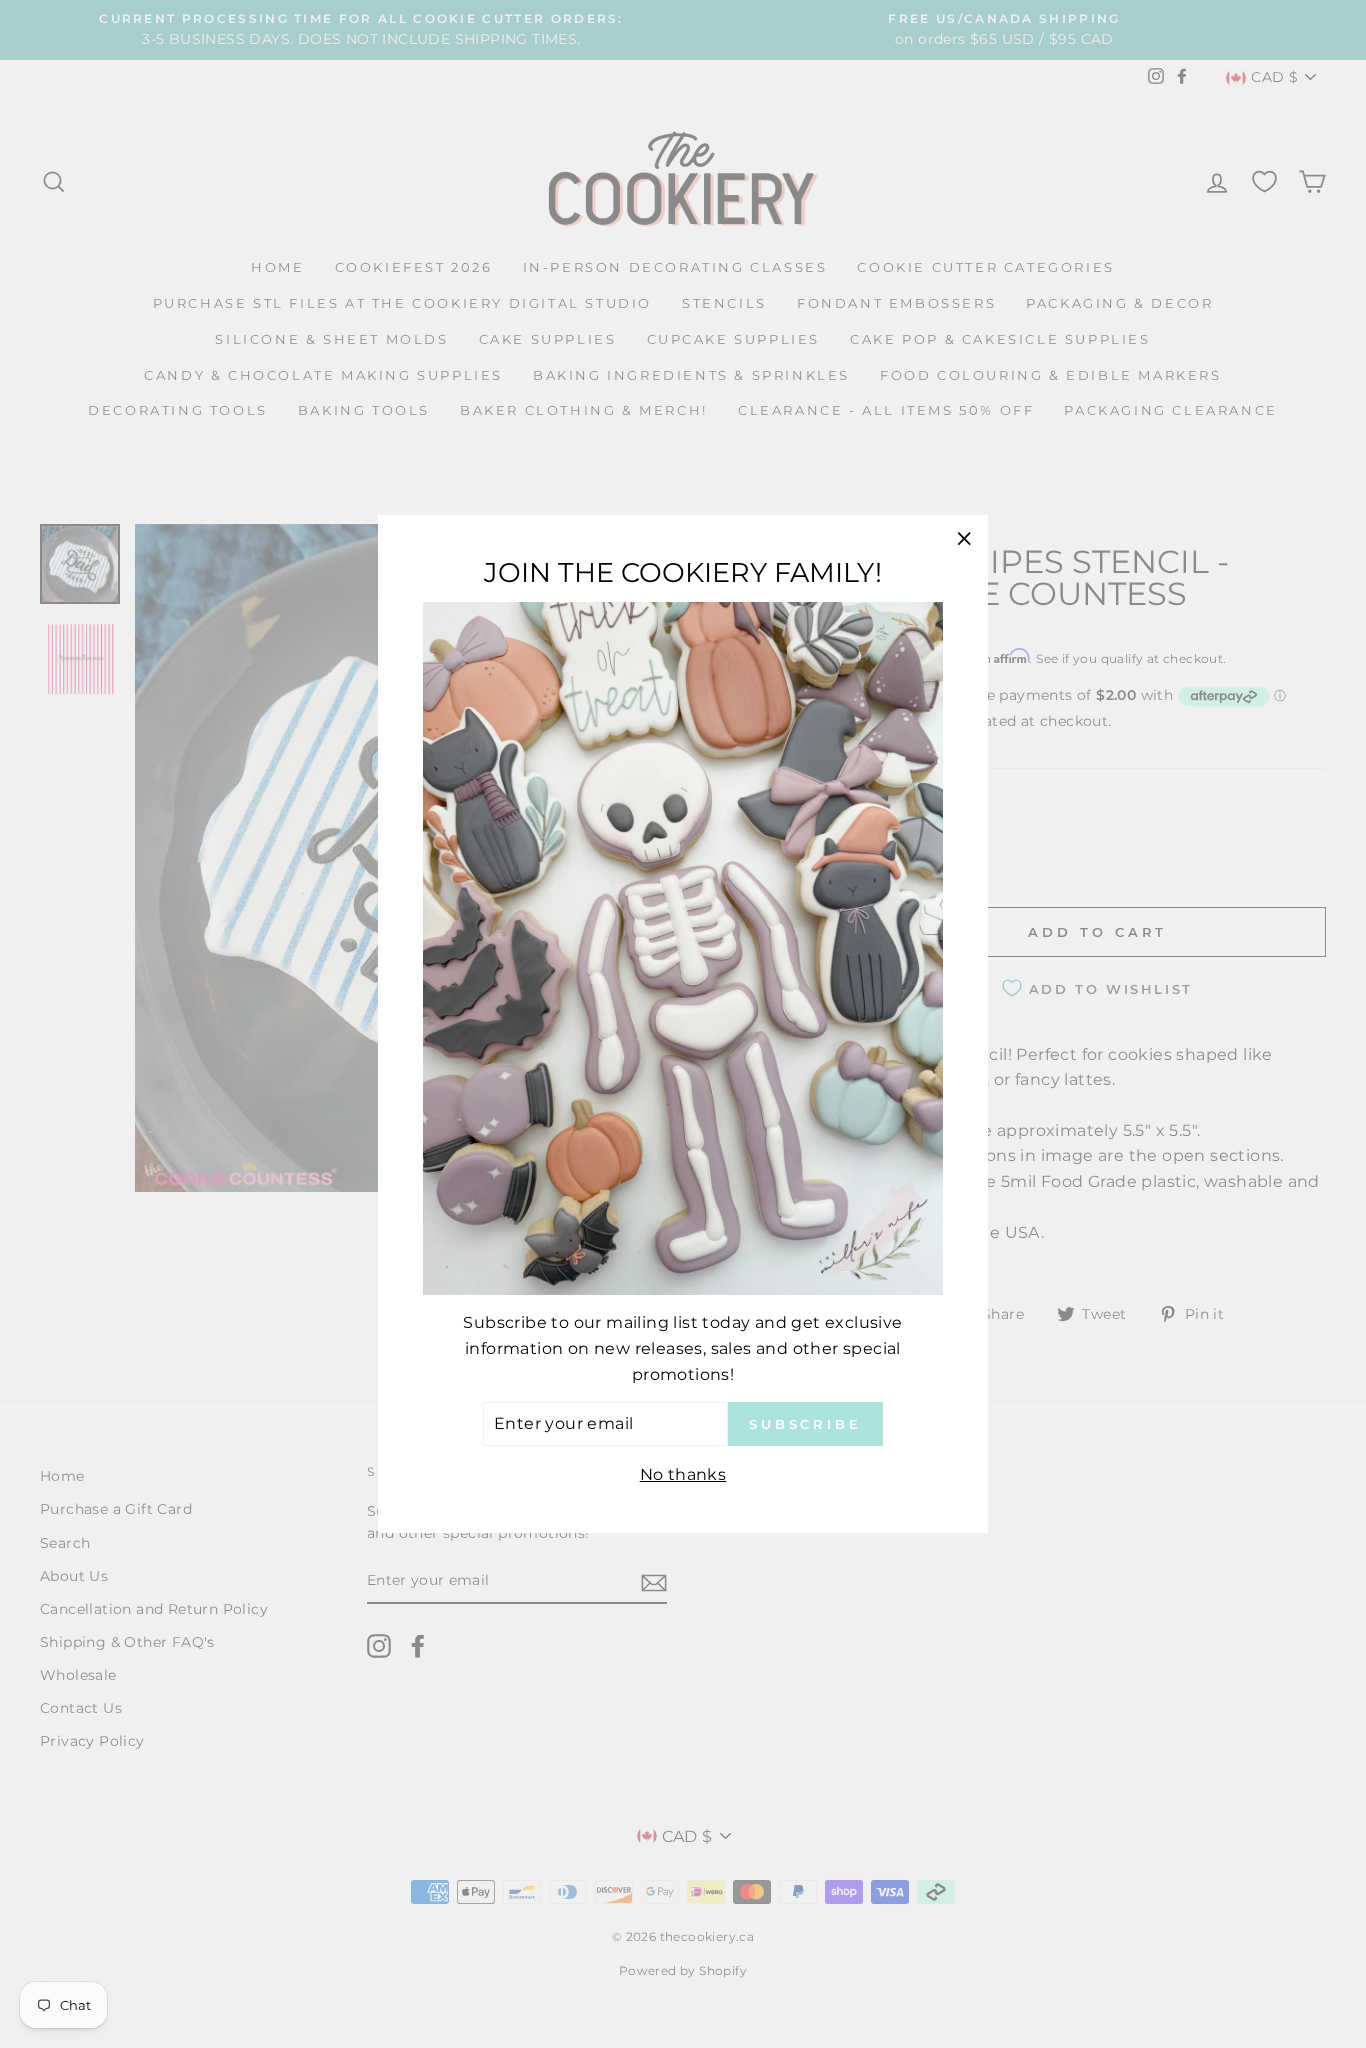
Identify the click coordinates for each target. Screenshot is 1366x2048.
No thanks (683, 1473)
